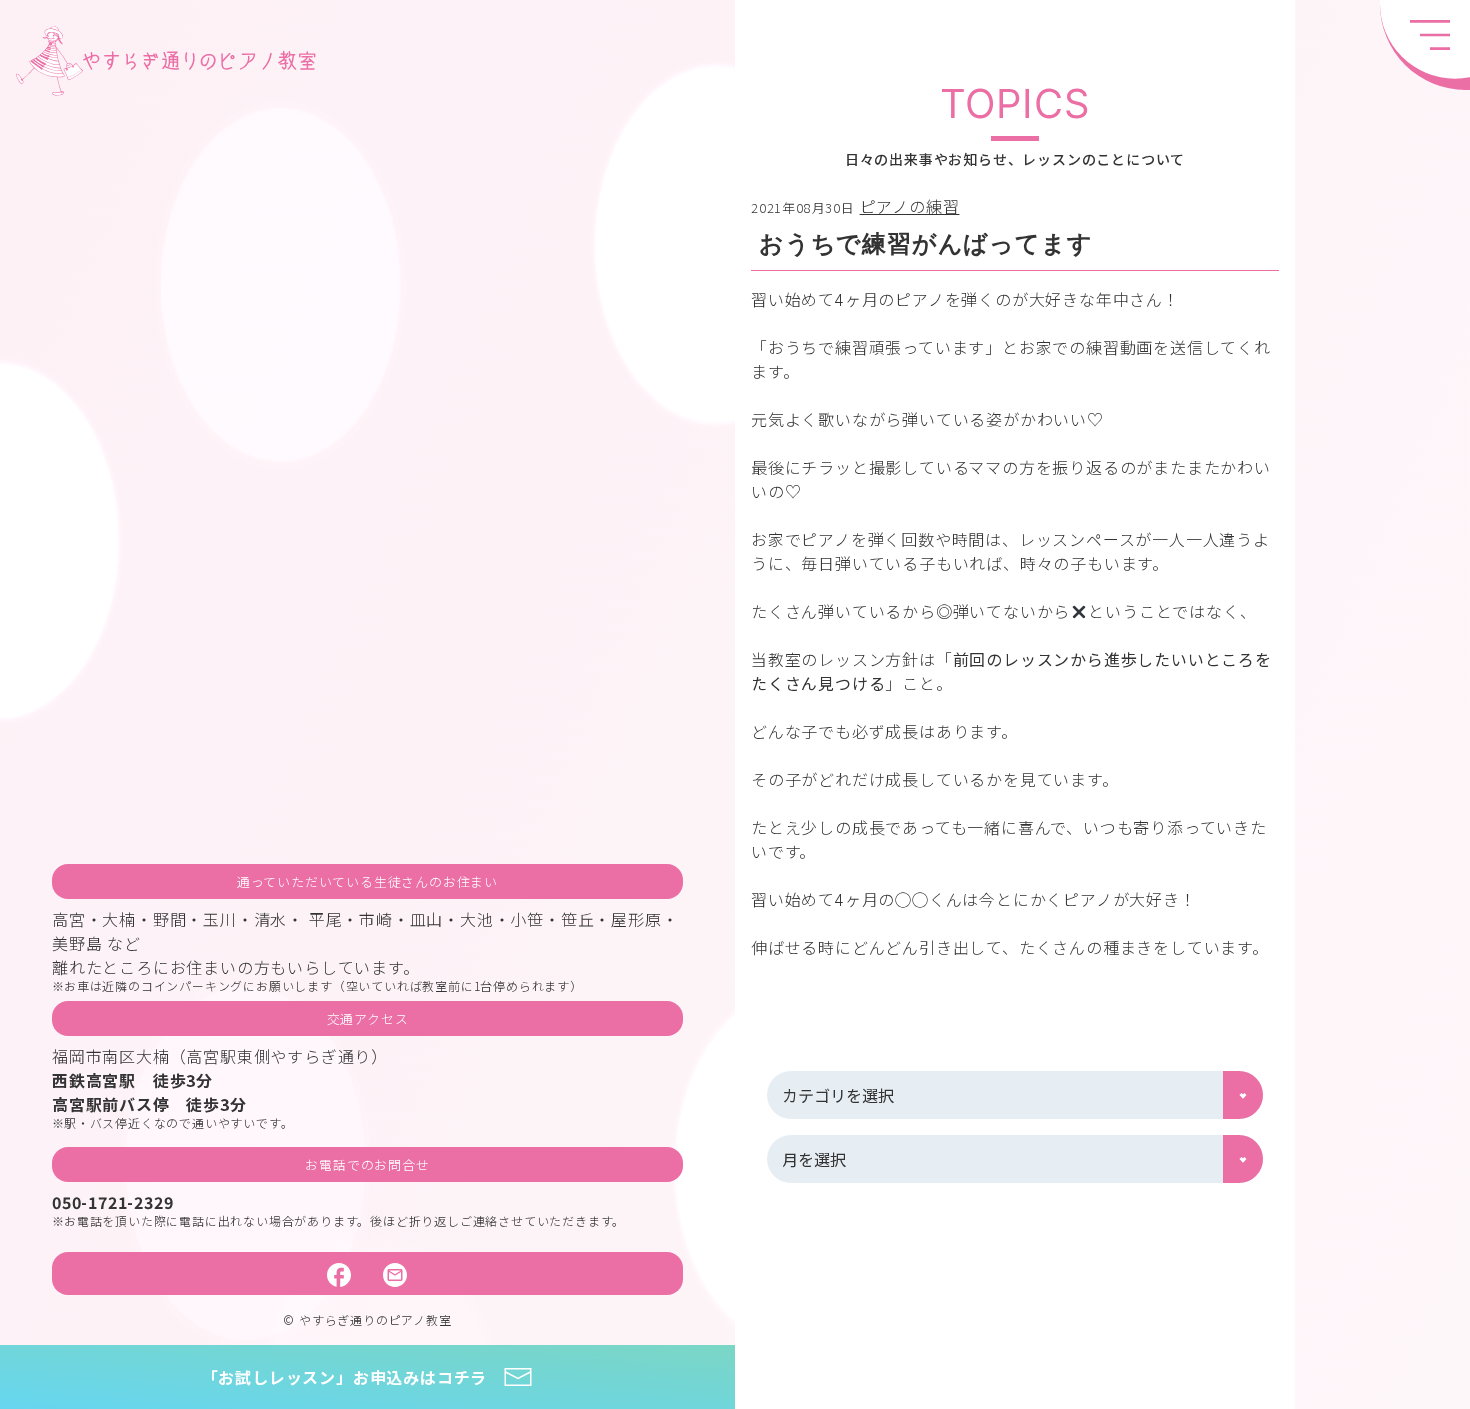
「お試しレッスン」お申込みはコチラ (345, 1377)
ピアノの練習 (910, 206)
